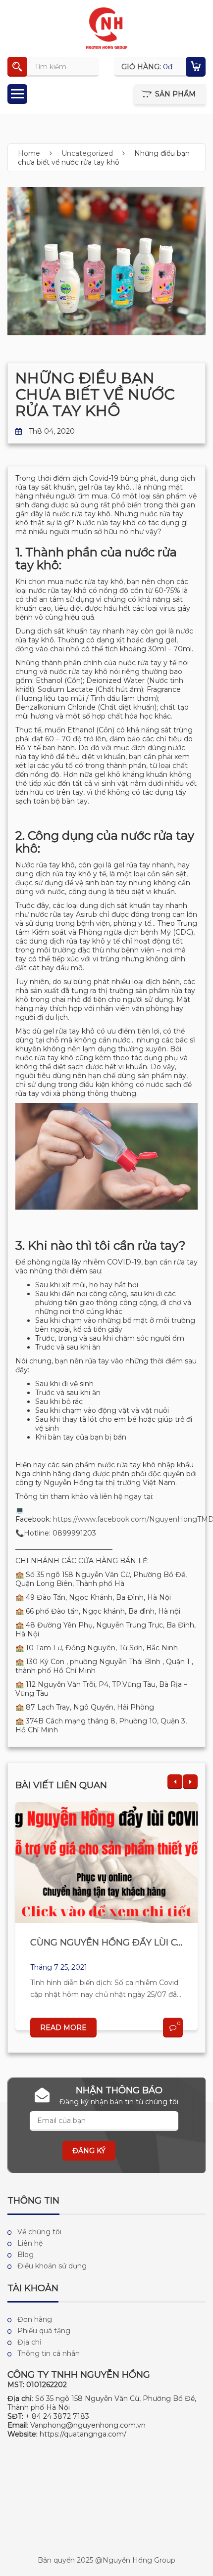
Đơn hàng (35, 2319)
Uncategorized (87, 153)
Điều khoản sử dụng (52, 2266)
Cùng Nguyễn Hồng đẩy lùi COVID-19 (121, 1943)
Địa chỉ (29, 2342)
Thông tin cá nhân (49, 2353)
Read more (63, 2028)
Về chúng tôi (39, 2232)
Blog (26, 2255)
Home (29, 153)
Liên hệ (30, 2243)
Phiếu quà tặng (44, 2331)
